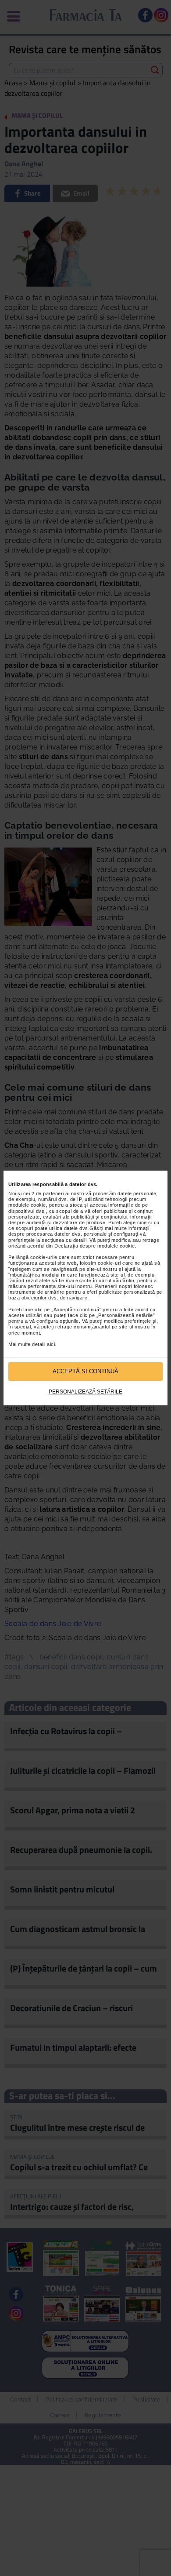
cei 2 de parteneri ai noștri (54, 1193)
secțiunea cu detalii (64, 1240)
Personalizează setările (85, 1392)
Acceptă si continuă (85, 1371)
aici (51, 1344)
